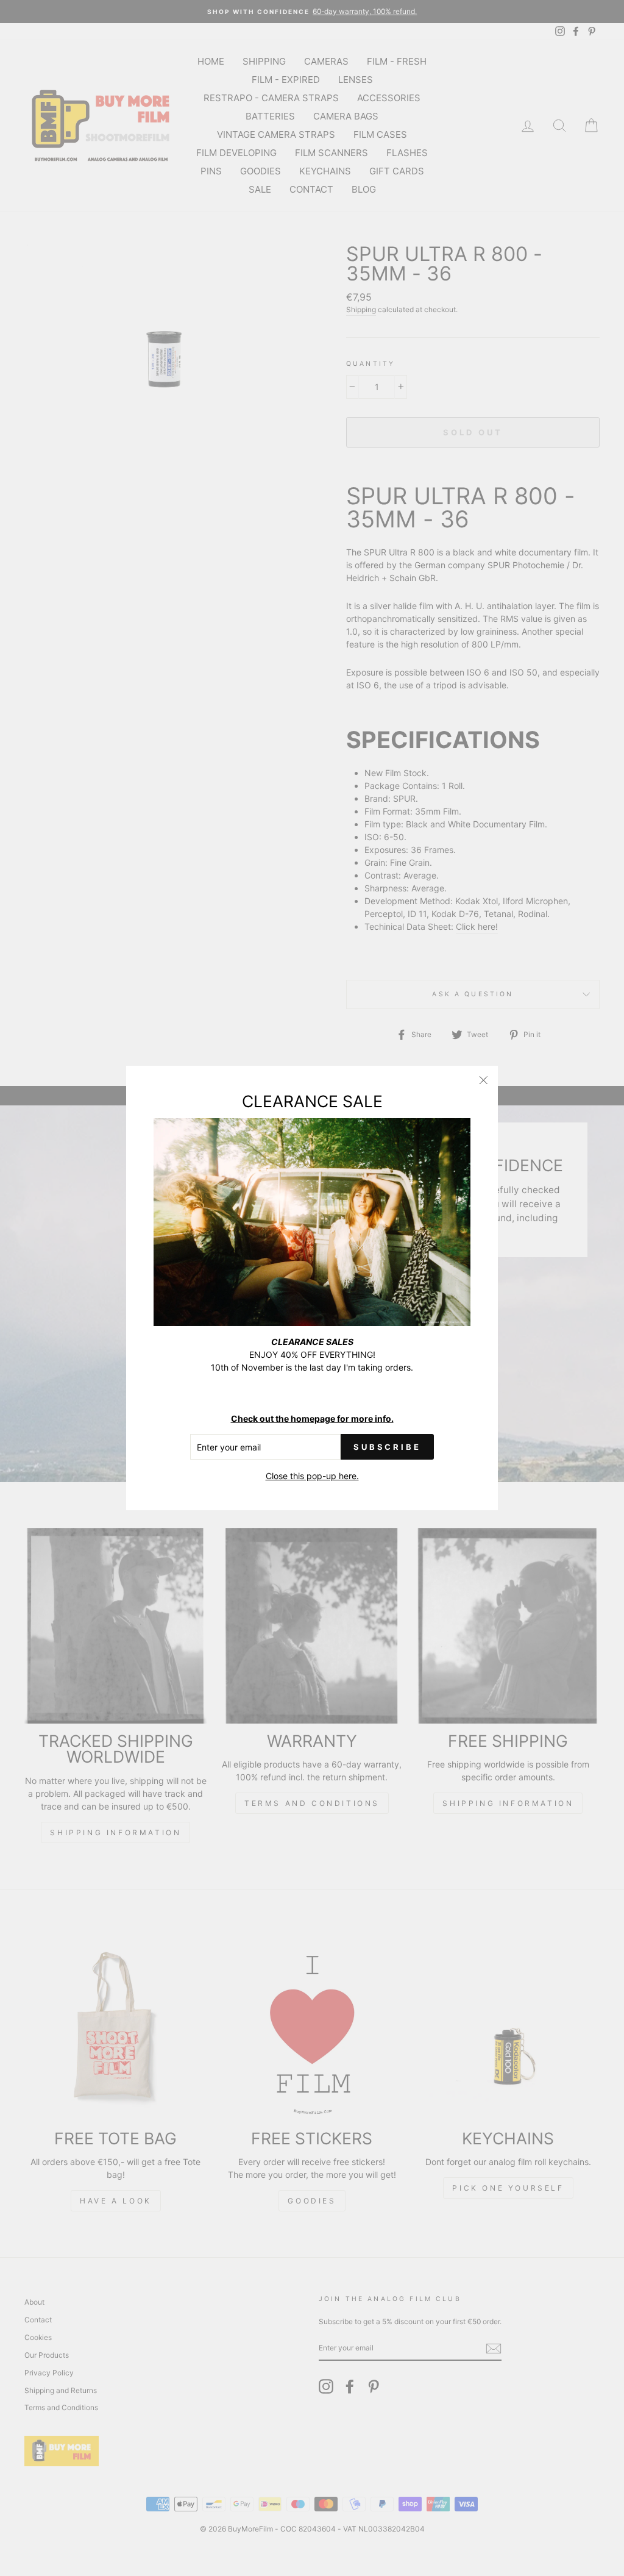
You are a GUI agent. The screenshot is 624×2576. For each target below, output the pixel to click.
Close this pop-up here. (312, 1476)
